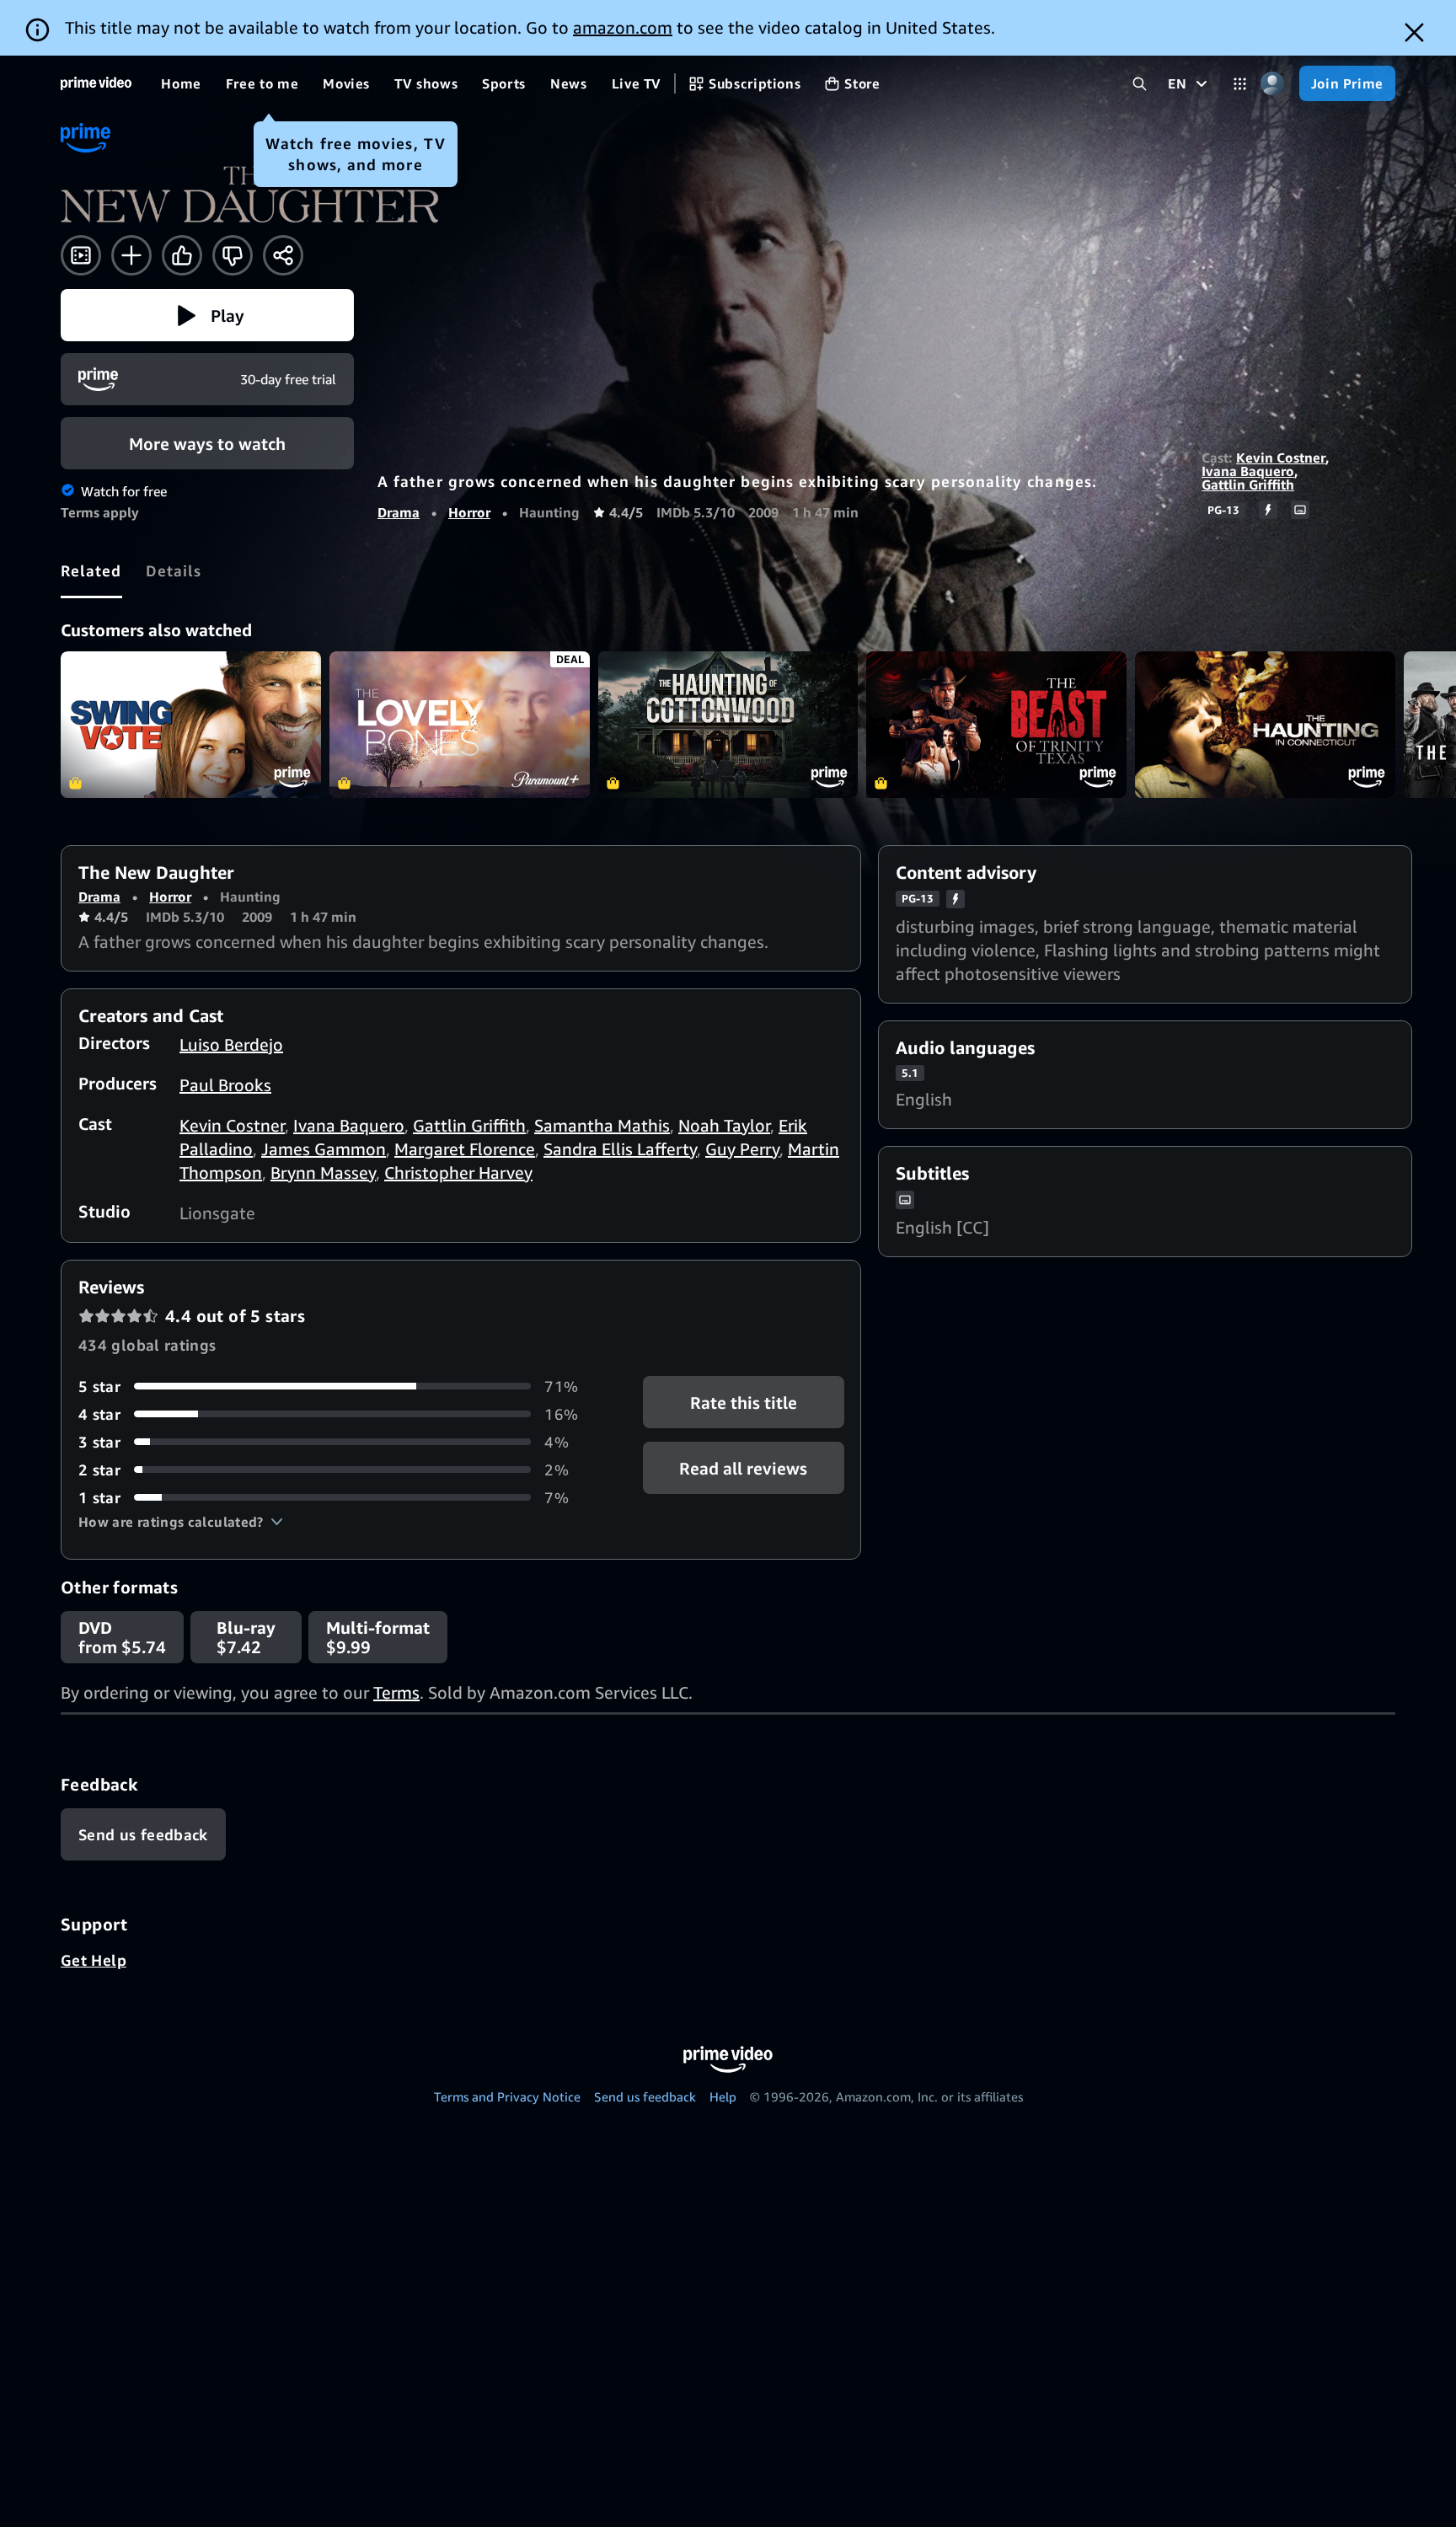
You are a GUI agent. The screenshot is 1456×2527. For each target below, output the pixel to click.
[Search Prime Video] (1140, 84)
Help (723, 2096)
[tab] (91, 570)
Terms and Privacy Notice (507, 2096)
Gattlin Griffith (1248, 485)
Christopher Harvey (458, 1172)
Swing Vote (191, 725)
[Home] (96, 83)
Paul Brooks (225, 1085)
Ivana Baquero (1248, 471)
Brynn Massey (323, 1172)
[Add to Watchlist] (131, 255)
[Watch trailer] (81, 255)
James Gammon (324, 1149)
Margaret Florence (465, 1149)
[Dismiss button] (1414, 32)
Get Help (94, 1960)
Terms (396, 1692)
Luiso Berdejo (231, 1044)
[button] (207, 315)
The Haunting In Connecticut (1265, 725)
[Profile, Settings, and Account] (1273, 84)
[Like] (182, 255)
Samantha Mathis (602, 1125)
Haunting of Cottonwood (728, 725)
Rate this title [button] (744, 1402)
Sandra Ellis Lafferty (620, 1149)
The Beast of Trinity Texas (996, 725)
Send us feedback (645, 2096)
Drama (399, 512)
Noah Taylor (724, 1125)
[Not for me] (233, 255)
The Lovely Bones (460, 725)
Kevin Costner (1281, 458)
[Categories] (1240, 84)
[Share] (283, 255)
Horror (469, 512)
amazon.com (623, 27)
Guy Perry (742, 1149)
